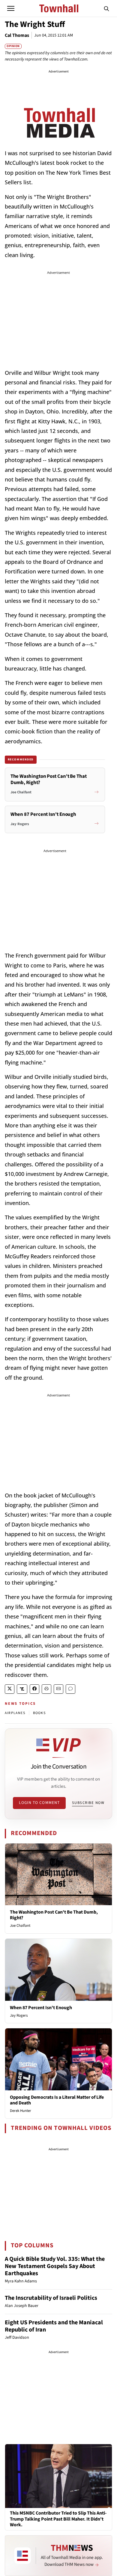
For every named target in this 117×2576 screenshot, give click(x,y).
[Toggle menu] (11, 8)
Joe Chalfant (20, 1926)
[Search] (106, 8)
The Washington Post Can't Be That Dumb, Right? (54, 1915)
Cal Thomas (17, 35)
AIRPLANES (15, 1713)
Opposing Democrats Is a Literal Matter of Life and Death (57, 2100)
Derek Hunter (21, 2111)
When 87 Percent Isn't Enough (41, 2008)
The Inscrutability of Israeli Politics (51, 2298)
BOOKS (39, 1713)
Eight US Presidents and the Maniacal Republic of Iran (54, 2326)
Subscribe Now (88, 1803)
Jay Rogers (19, 2015)
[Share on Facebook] (34, 1689)
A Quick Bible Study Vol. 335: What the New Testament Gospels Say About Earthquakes (55, 2266)
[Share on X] (10, 1689)
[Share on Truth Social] (22, 1689)
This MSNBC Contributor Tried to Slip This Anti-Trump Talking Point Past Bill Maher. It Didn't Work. (58, 2519)
